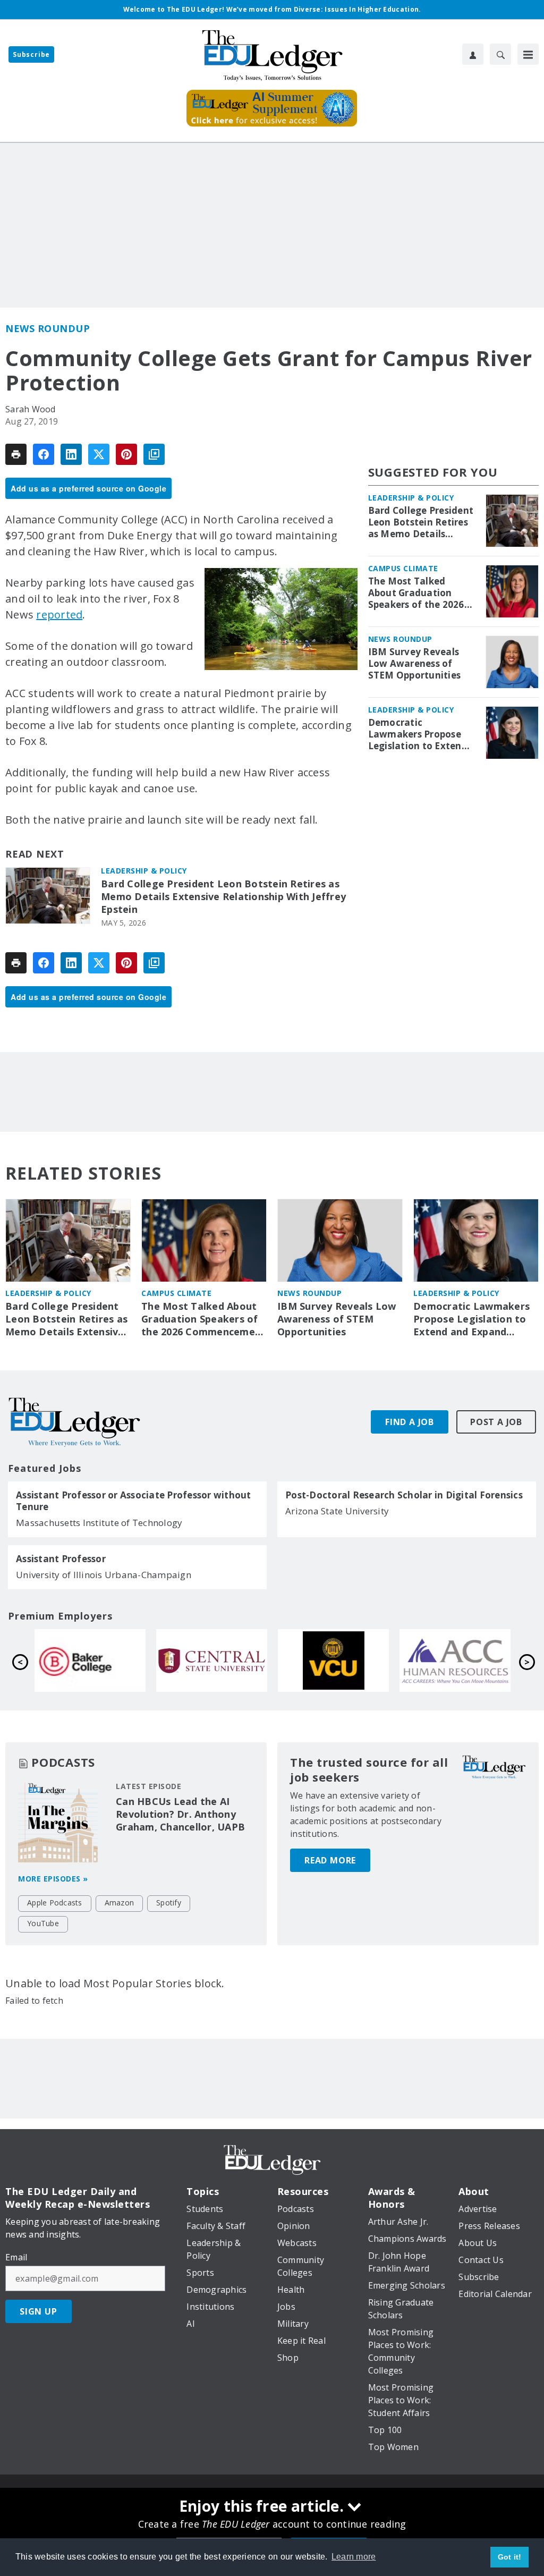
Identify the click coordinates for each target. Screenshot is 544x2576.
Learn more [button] (354, 2557)
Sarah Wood (31, 409)
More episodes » (53, 1879)
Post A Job (496, 1422)
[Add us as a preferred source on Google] (154, 454)
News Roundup (48, 328)
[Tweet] (99, 454)
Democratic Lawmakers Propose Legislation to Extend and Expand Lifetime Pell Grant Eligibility (418, 734)
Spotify (169, 1903)
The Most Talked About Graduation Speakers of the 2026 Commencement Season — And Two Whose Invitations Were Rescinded (416, 593)
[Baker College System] (333, 1660)
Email (16, 2257)
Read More (330, 1860)
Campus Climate (403, 568)
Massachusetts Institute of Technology (99, 1523)
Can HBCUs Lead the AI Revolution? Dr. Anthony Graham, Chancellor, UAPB (180, 1814)
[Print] (16, 454)
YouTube (43, 1923)
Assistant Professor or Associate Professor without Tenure (134, 1501)
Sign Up (39, 2311)
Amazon (120, 1903)
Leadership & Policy (144, 871)
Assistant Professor (61, 1559)
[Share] (44, 454)
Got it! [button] (510, 2557)
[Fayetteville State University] (90, 1660)
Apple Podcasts (55, 1903)
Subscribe (31, 54)
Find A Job (410, 1422)
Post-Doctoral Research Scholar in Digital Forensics (404, 1495)
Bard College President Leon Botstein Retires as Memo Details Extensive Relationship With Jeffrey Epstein (223, 897)
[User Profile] (473, 54)
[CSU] (212, 1660)
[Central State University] (455, 1660)
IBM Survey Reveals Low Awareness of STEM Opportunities (415, 664)
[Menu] (528, 54)
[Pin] (126, 454)
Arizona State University (337, 1511)
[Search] (500, 54)
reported (59, 615)
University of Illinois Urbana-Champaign (104, 1575)
